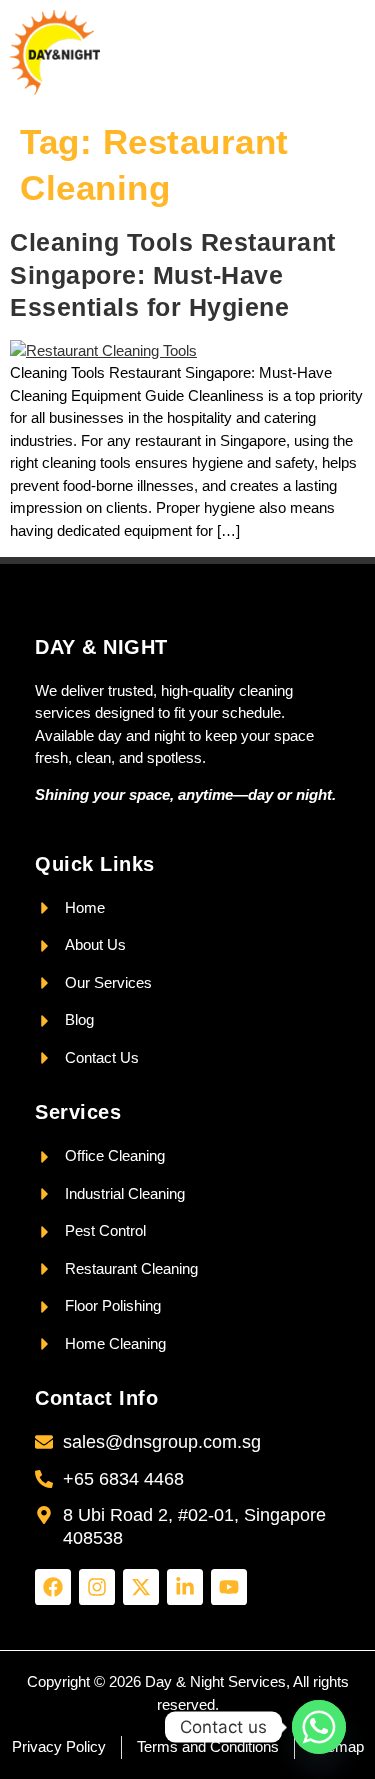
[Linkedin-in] (185, 1587)
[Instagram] (97, 1587)
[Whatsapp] (319, 1727)
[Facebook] (53, 1587)
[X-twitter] (141, 1587)
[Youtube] (229, 1587)
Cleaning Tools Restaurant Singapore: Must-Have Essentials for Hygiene (173, 274)
